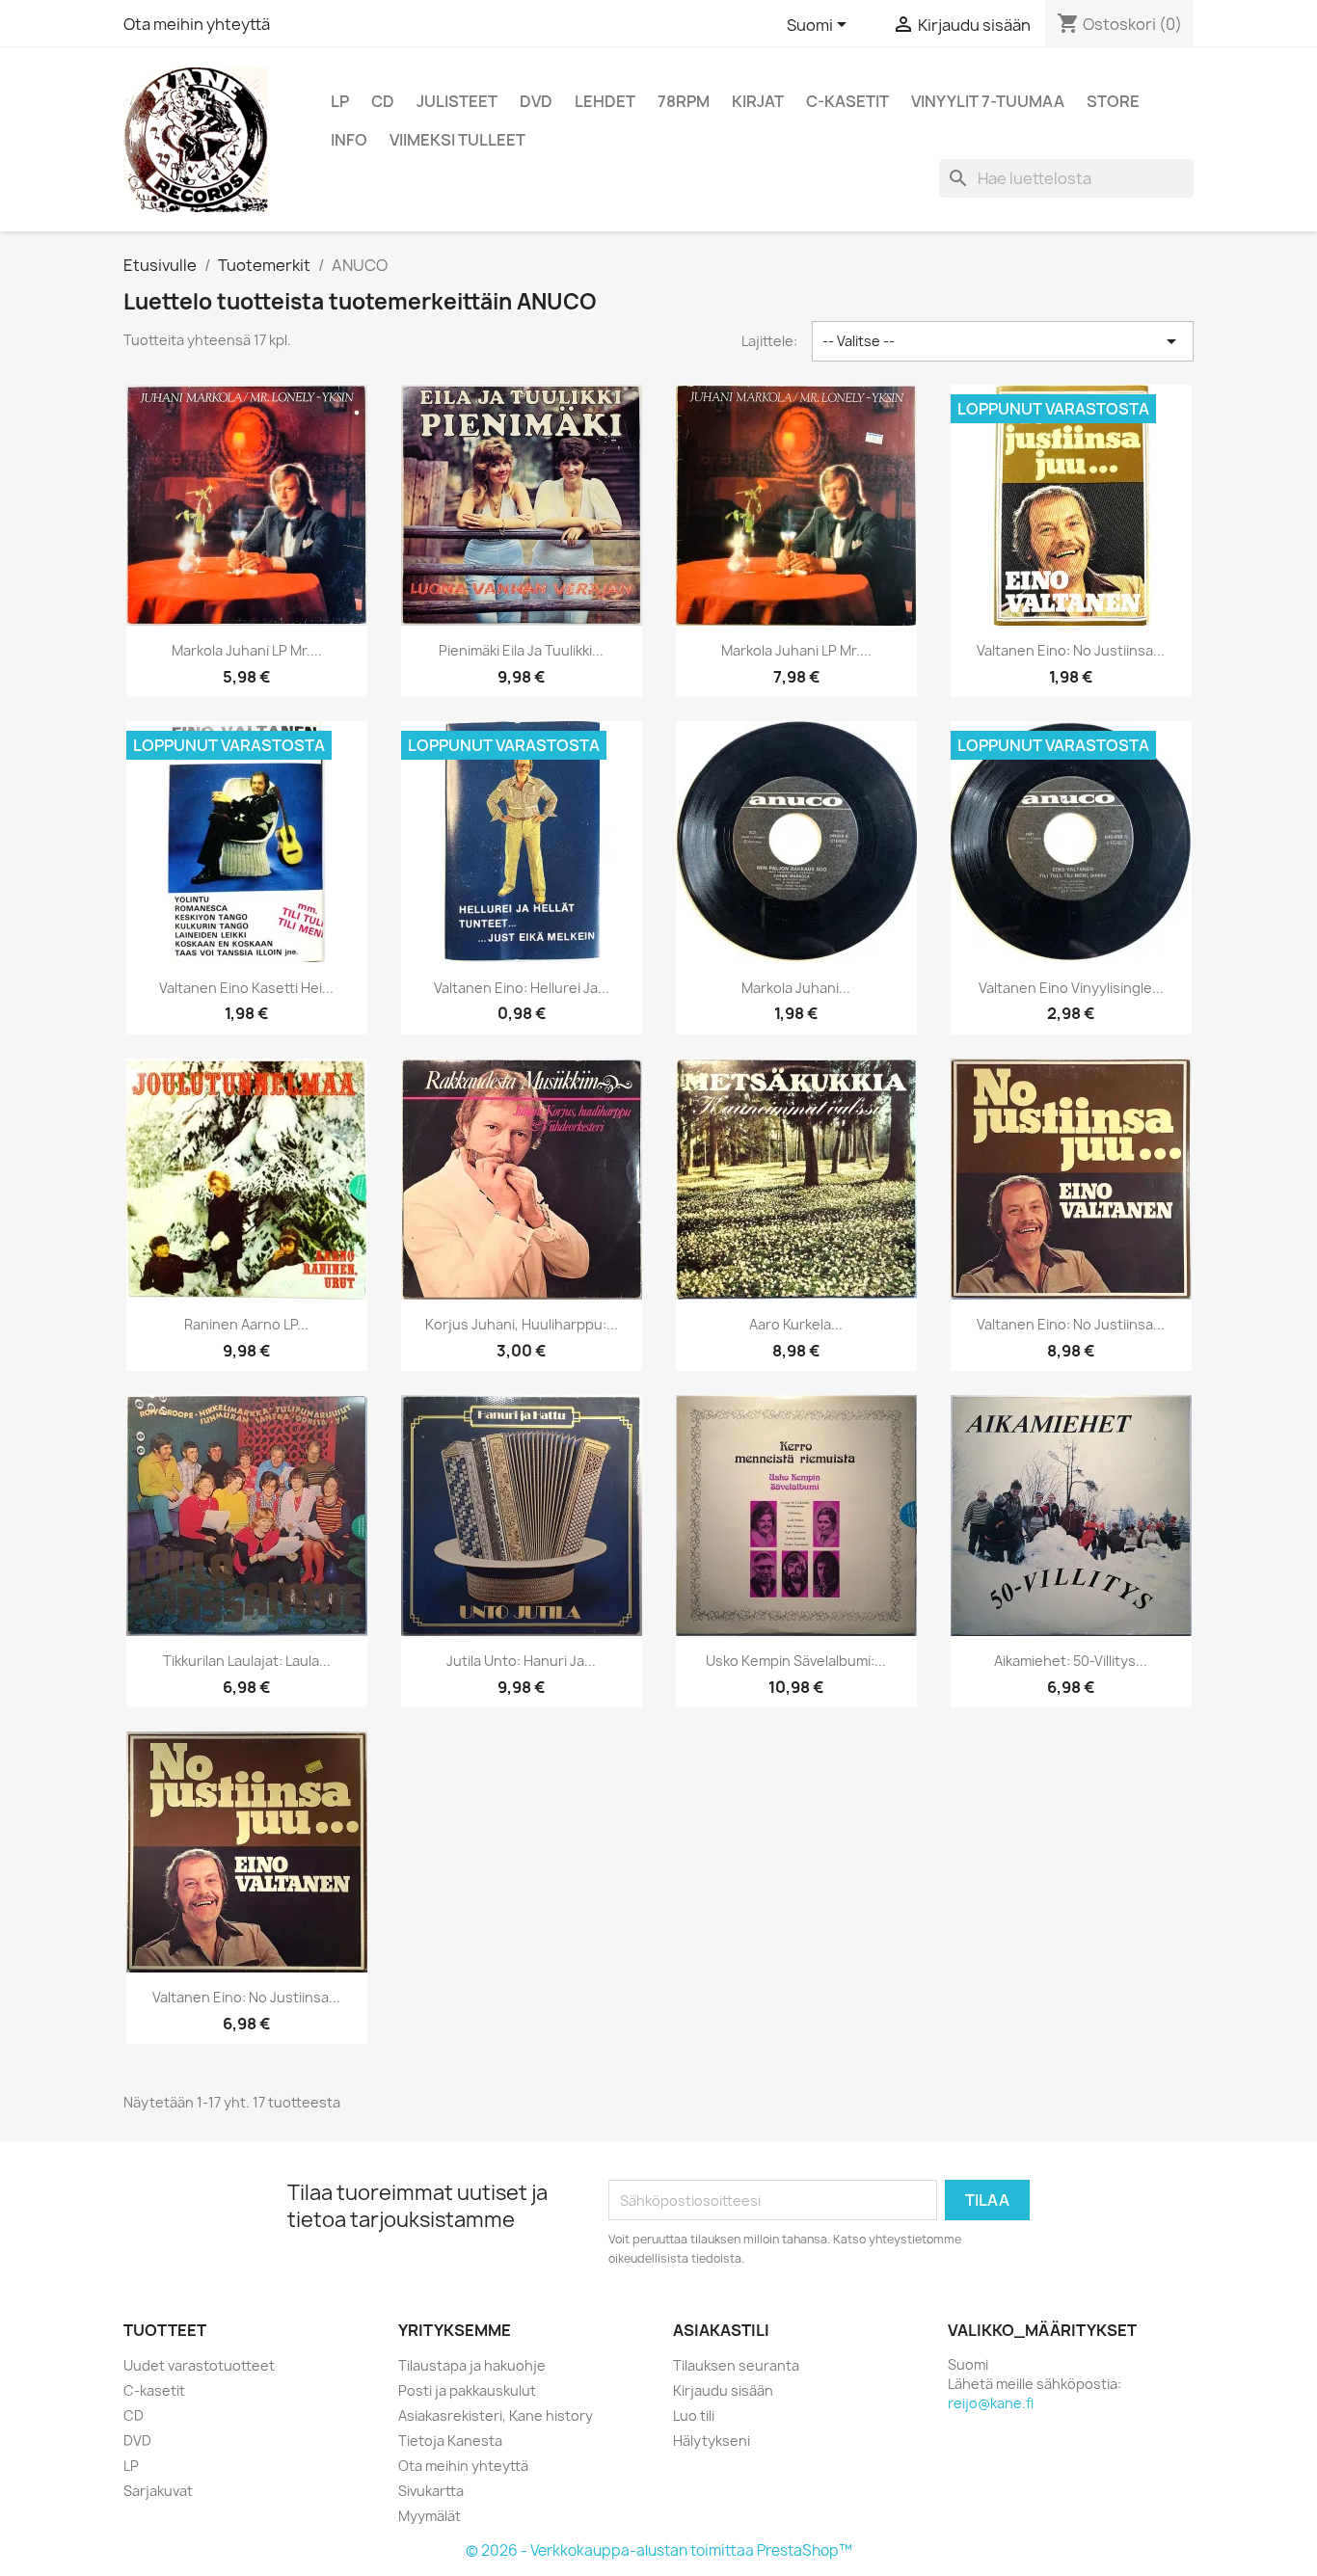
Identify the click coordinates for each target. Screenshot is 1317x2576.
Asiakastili (721, 2330)
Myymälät (430, 2516)
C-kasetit (847, 101)
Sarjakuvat (158, 2491)
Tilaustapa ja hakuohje (472, 2365)
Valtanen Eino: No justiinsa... (1071, 650)
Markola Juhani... (796, 988)
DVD (536, 101)
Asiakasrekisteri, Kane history (496, 2415)
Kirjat (758, 101)
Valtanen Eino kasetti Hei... (246, 988)
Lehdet (605, 101)
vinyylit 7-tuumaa (988, 101)
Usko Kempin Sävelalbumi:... (796, 1661)
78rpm (684, 101)
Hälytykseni (712, 2441)
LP (340, 101)
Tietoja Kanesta (450, 2441)
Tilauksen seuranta (736, 2365)
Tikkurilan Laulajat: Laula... (247, 1661)
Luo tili (694, 2415)
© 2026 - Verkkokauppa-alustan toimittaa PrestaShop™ (659, 2550)
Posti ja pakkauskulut (467, 2390)
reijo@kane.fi (991, 2403)
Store (1113, 101)
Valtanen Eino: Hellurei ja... (522, 988)
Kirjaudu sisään (723, 2390)
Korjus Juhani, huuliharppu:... (522, 1324)
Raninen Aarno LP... (246, 1324)
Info (349, 140)
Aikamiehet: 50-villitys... (1071, 1661)
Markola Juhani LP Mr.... (247, 650)
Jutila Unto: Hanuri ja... (521, 1661)
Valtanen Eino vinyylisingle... (1071, 988)
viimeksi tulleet (457, 140)
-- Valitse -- (1003, 341)
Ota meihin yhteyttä (197, 24)
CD (383, 101)
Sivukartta (431, 2491)
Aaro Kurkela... (796, 1324)
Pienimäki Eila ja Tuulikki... (521, 650)
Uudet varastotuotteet (199, 2365)
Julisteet (457, 101)
